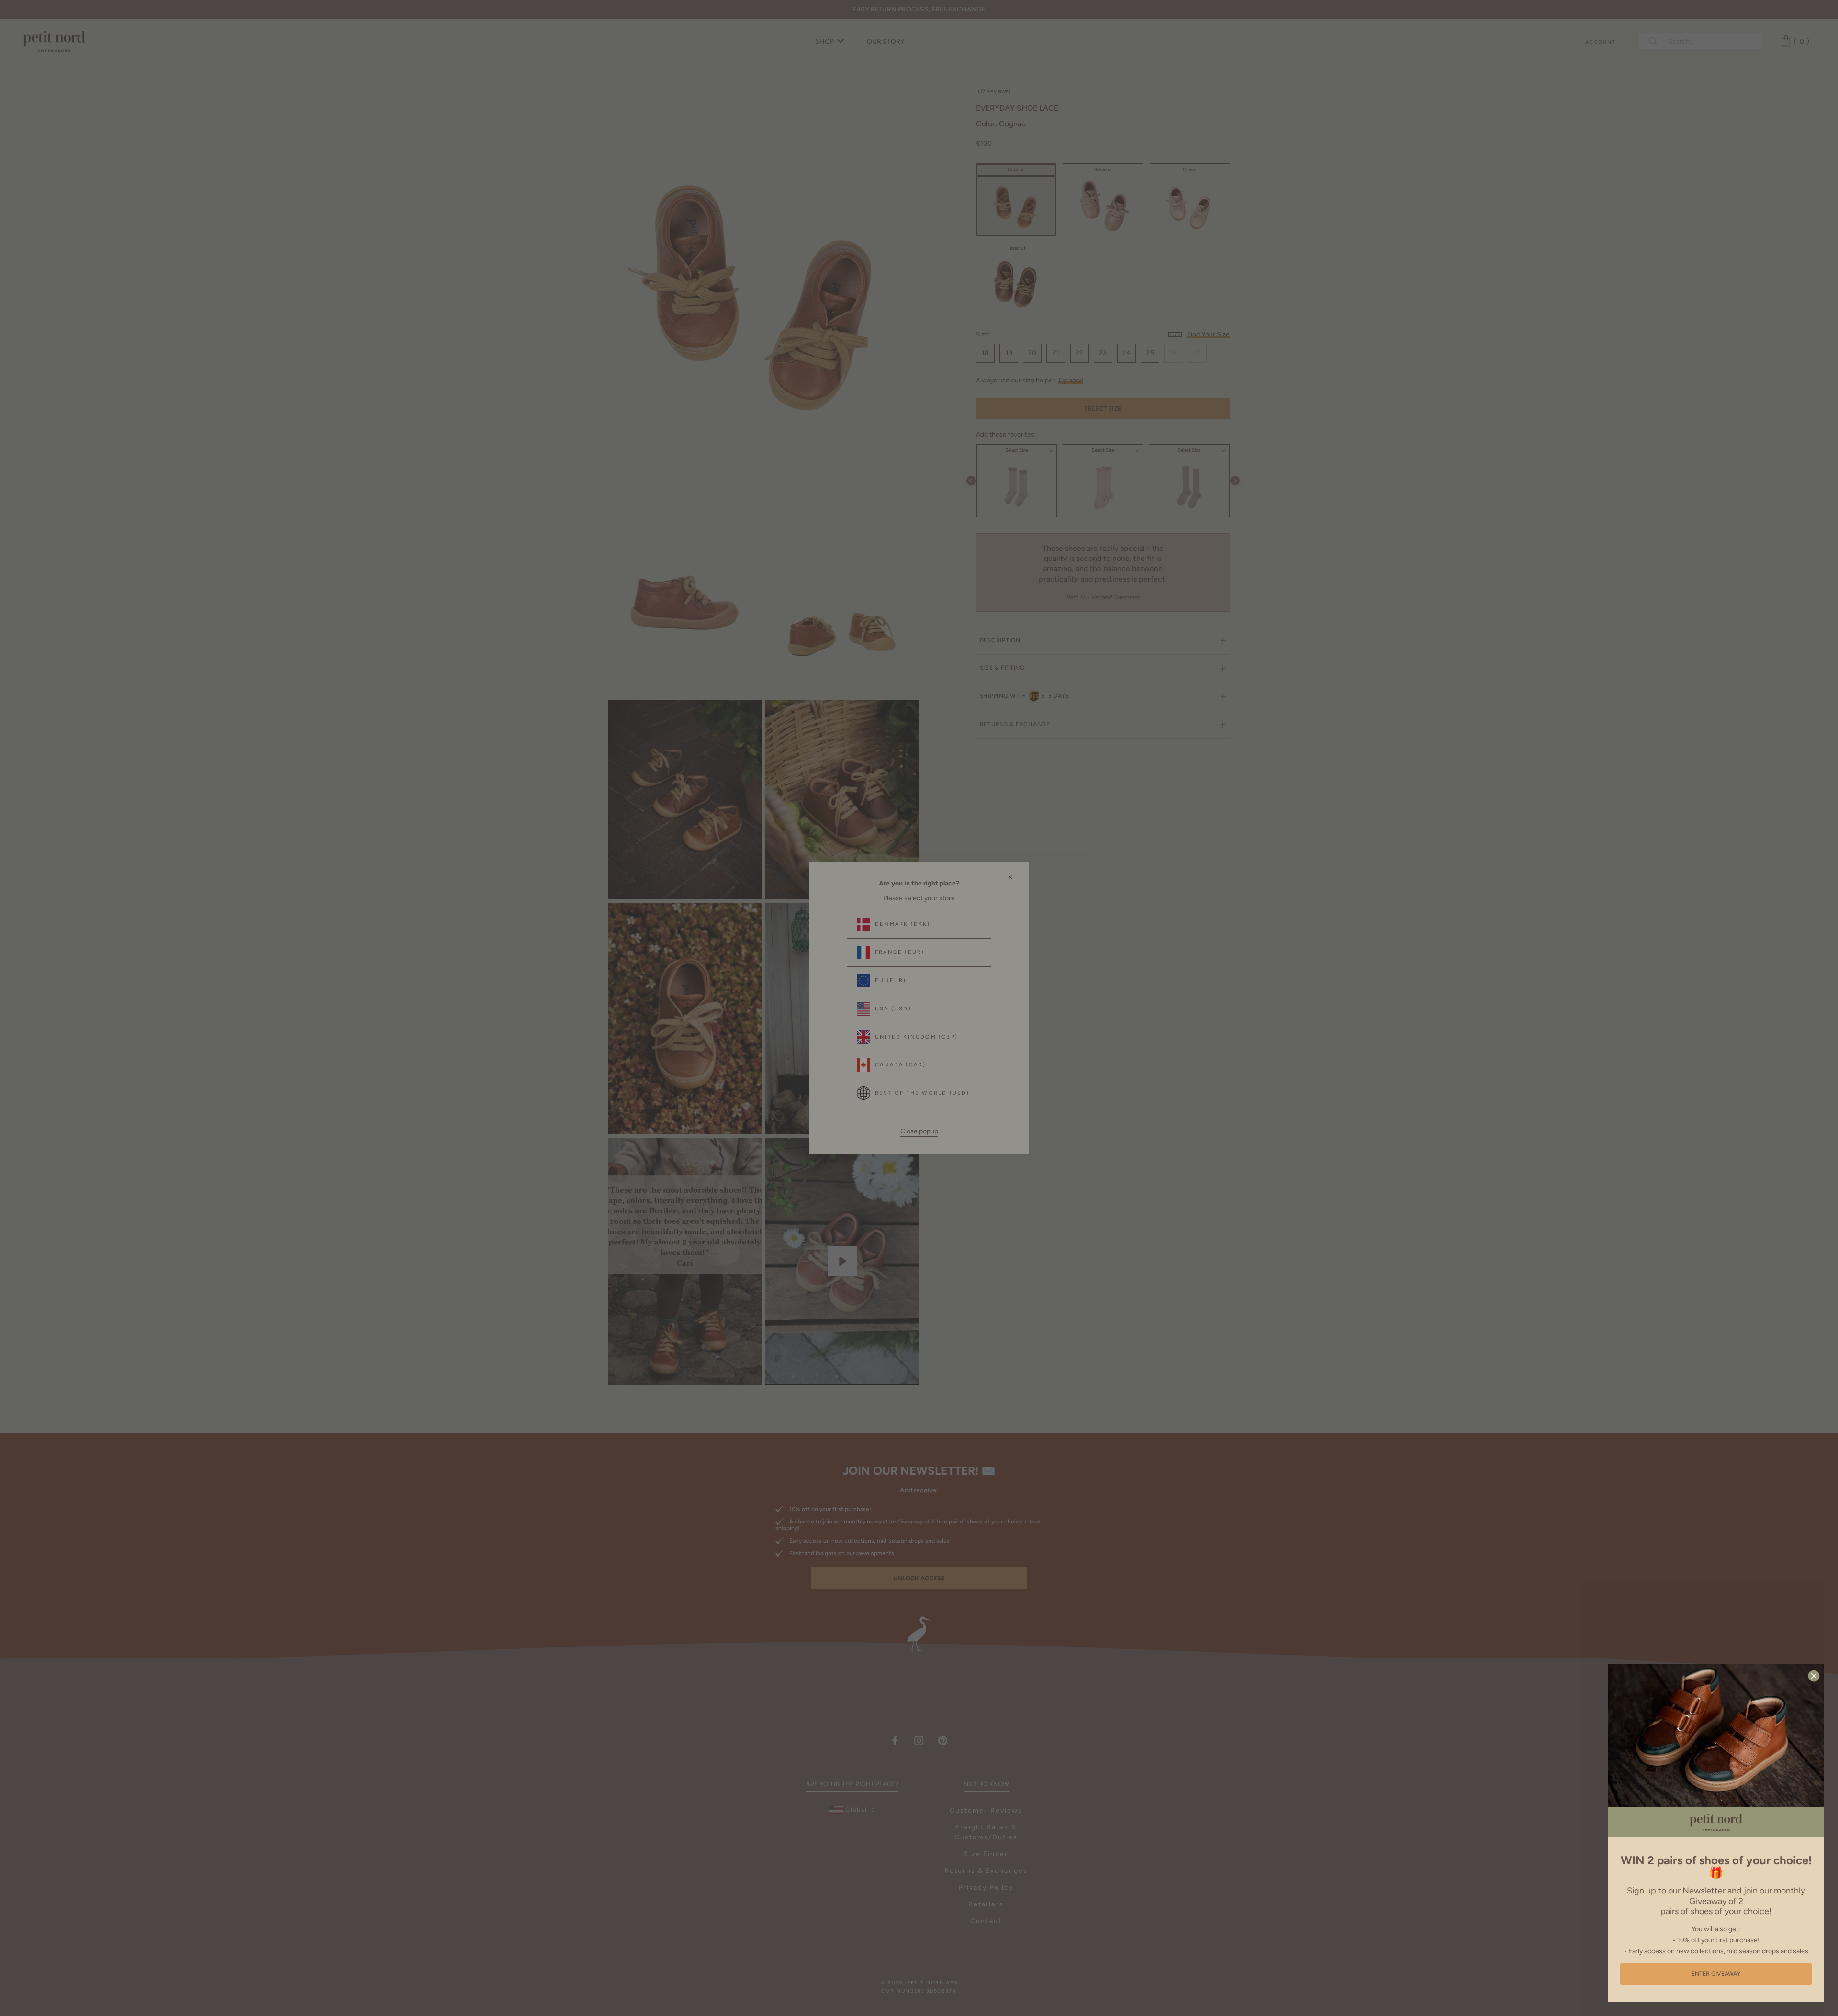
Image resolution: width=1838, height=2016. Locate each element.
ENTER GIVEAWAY (1716, 1974)
